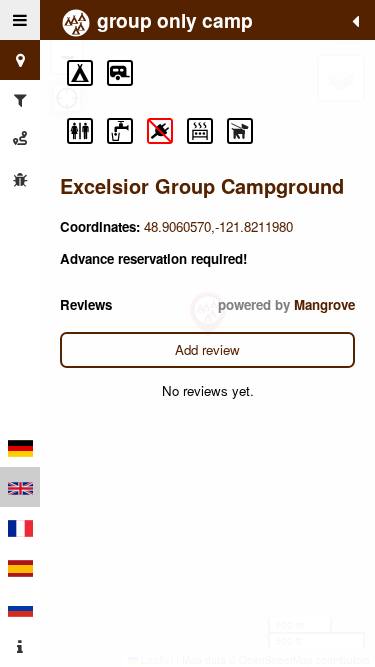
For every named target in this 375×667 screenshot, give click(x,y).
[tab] (20, 20)
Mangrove (324, 304)
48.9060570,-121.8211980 (218, 226)
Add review (207, 349)
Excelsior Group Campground (202, 185)
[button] (80, 73)
